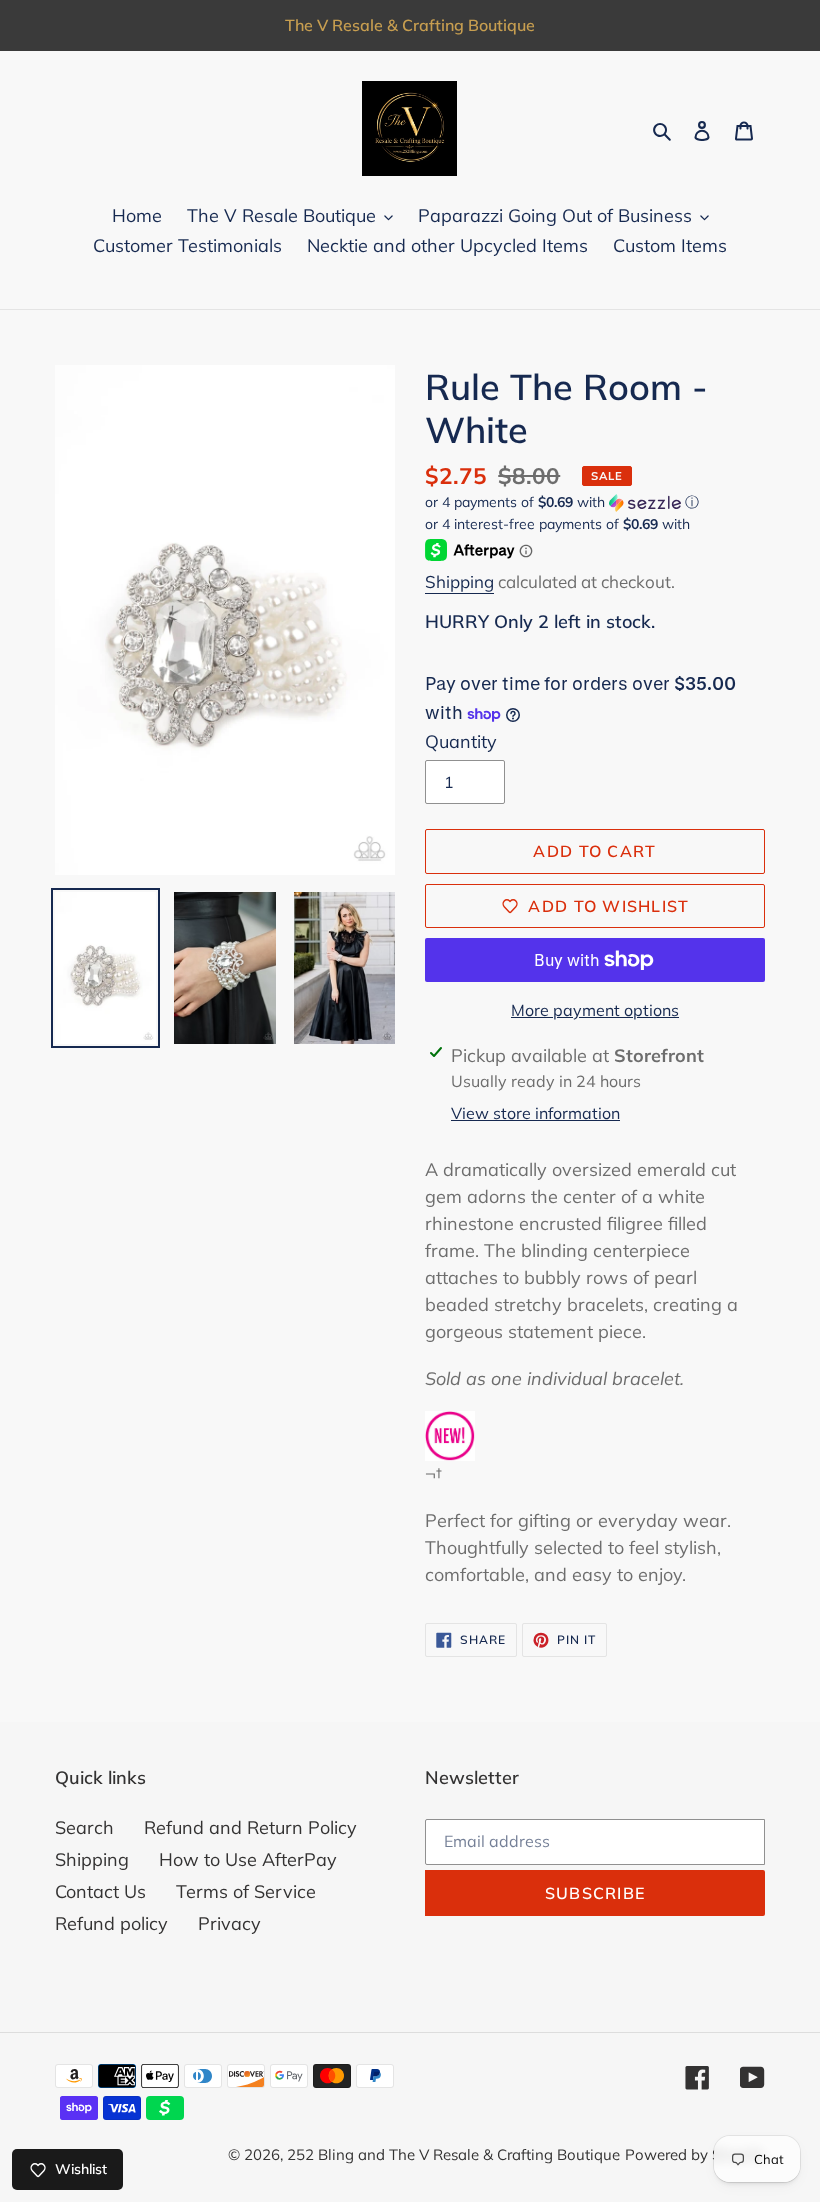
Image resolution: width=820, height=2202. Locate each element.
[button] (562, 502)
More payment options (595, 1010)
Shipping (459, 581)
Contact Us (100, 1891)
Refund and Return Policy (250, 1827)
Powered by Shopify (695, 2154)
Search (84, 1827)
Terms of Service (246, 1891)
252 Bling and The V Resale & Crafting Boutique (453, 2154)
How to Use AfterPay (248, 1859)
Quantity (461, 741)
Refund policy (111, 1923)
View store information (535, 1113)
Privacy (229, 1923)
